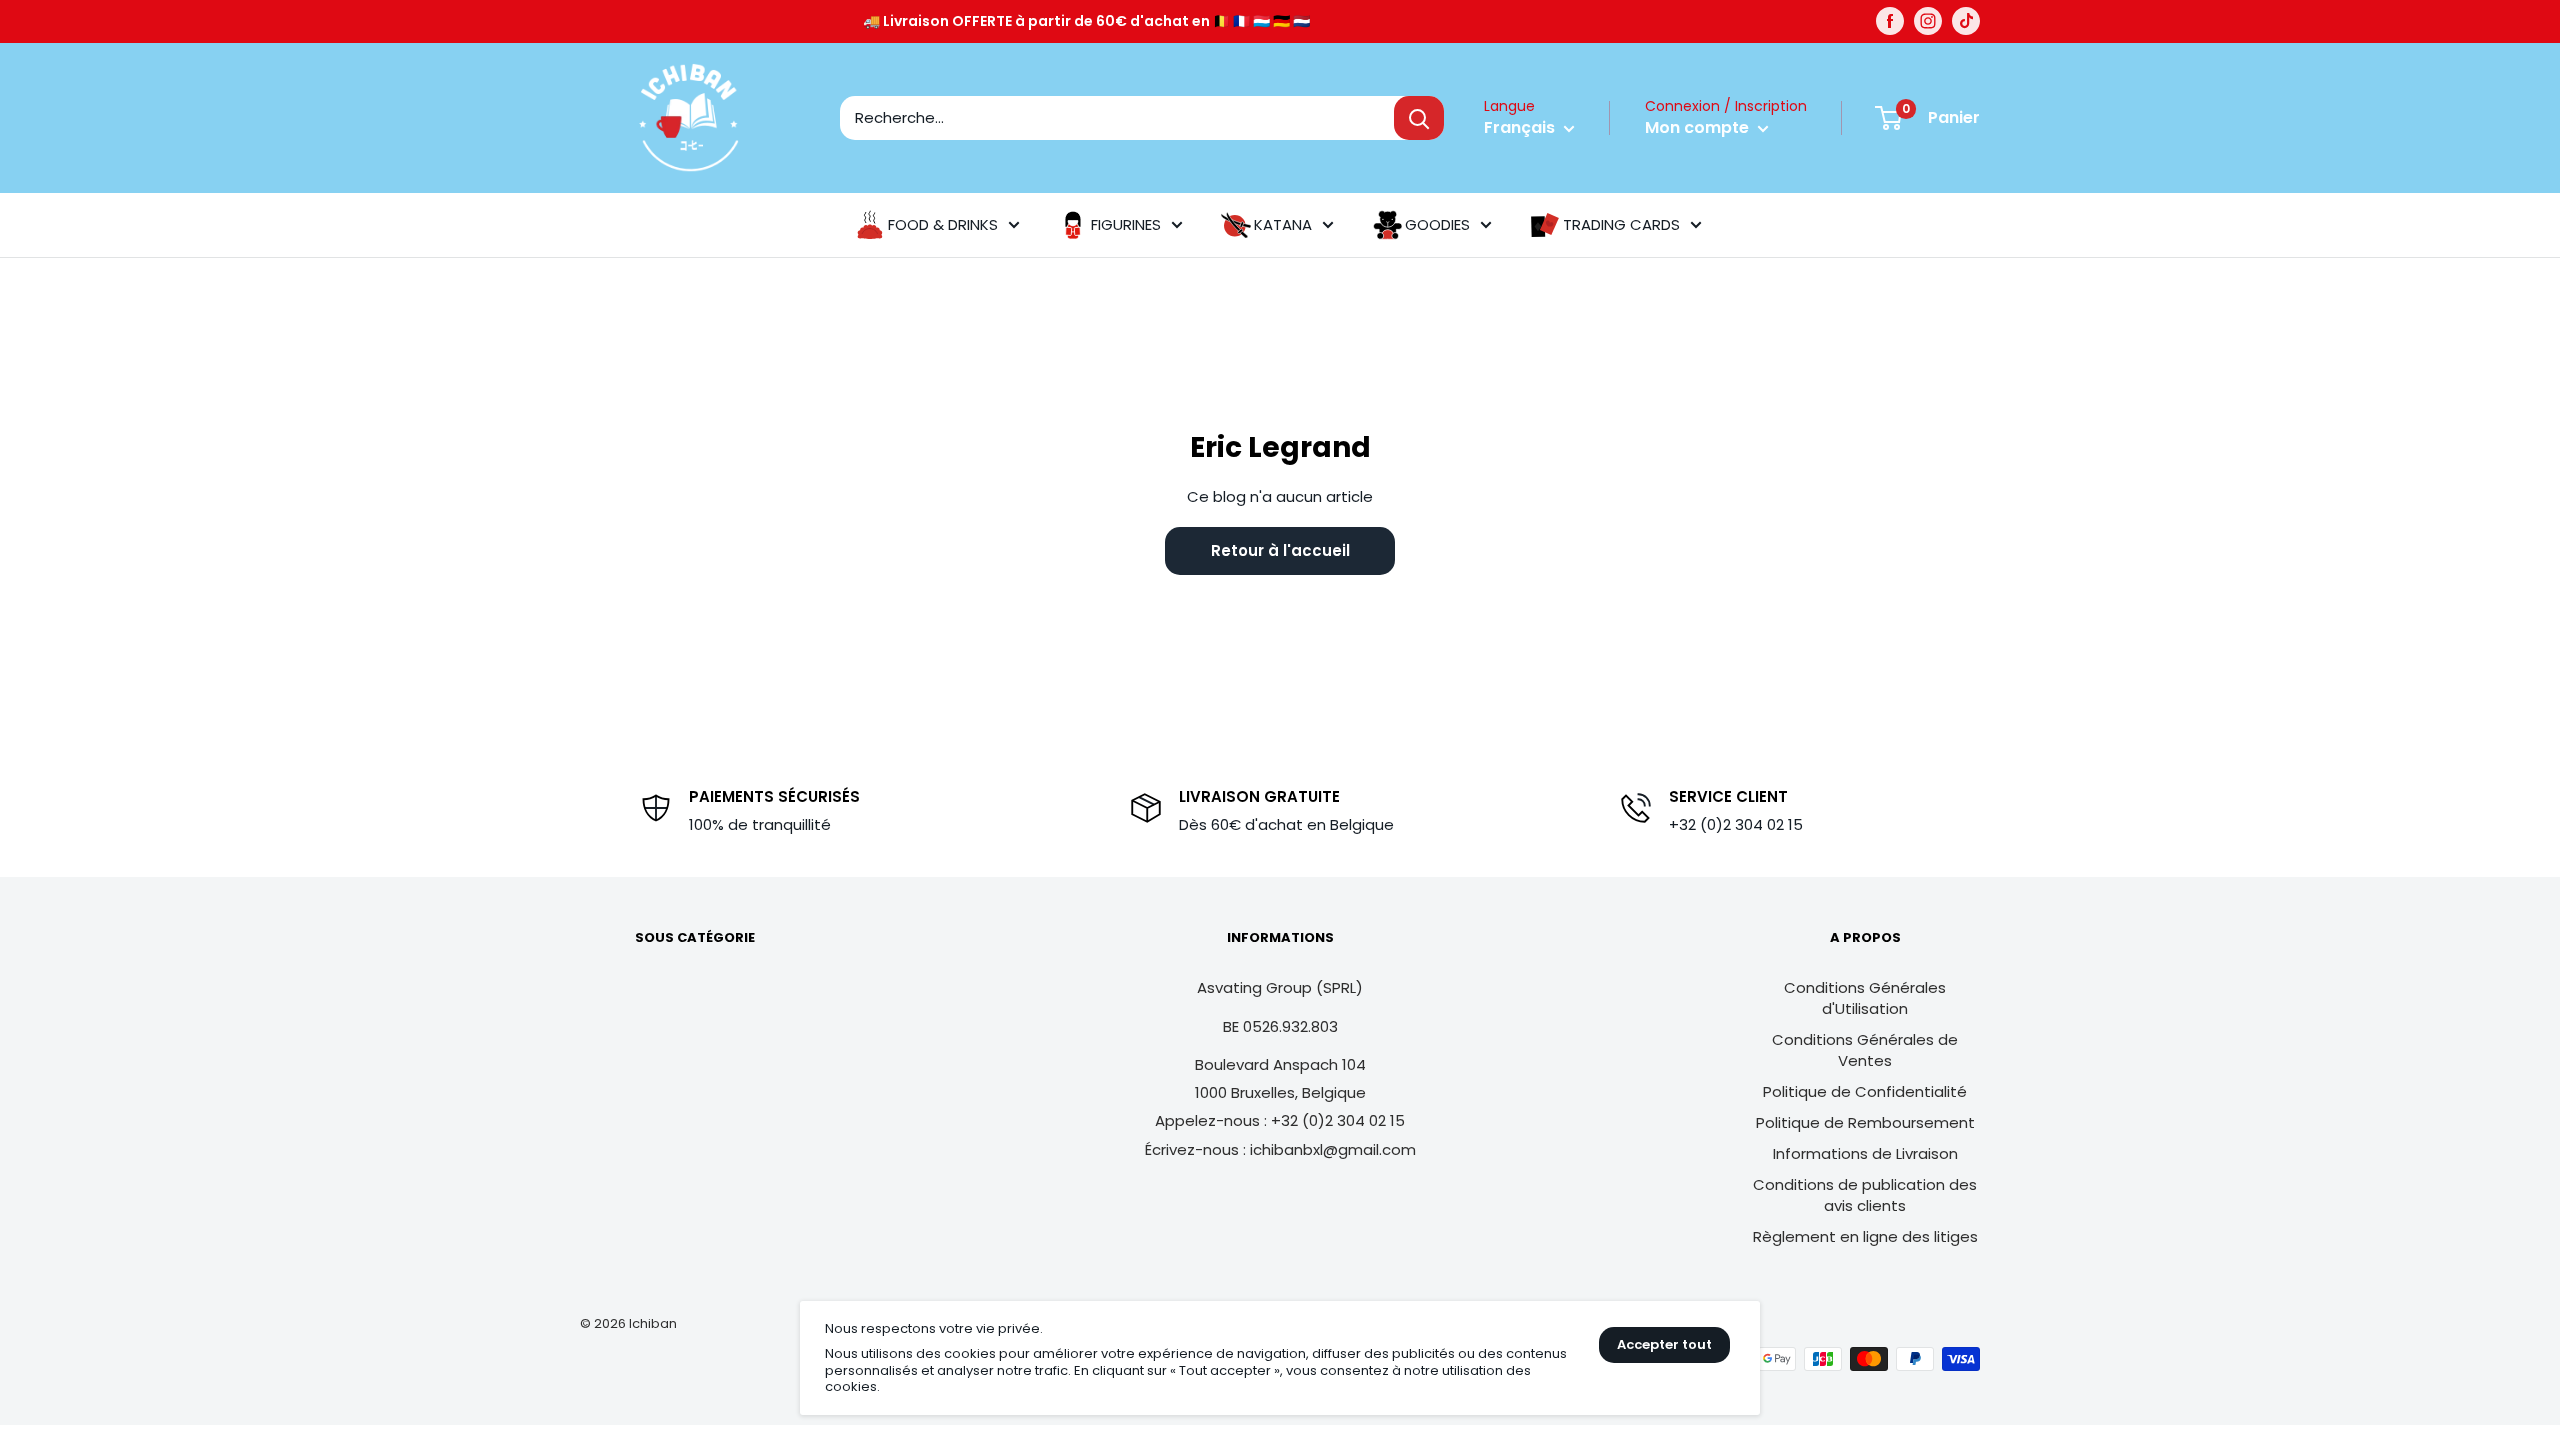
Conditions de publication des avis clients (1865, 1195)
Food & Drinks (943, 224)
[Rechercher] (1419, 118)
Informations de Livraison (1865, 1153)
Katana (1283, 224)
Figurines (1126, 224)
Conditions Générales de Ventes (1865, 1050)
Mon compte (1699, 127)
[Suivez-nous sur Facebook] (1890, 21)
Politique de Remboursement (1865, 1122)
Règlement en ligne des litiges (1865, 1236)
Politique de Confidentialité (1865, 1091)
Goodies (1437, 224)
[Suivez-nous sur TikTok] (1966, 21)
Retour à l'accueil (1280, 550)
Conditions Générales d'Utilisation (1865, 998)
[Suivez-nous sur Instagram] (1928, 21)
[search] (1117, 118)
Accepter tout (1664, 1344)
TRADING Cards (1621, 224)
